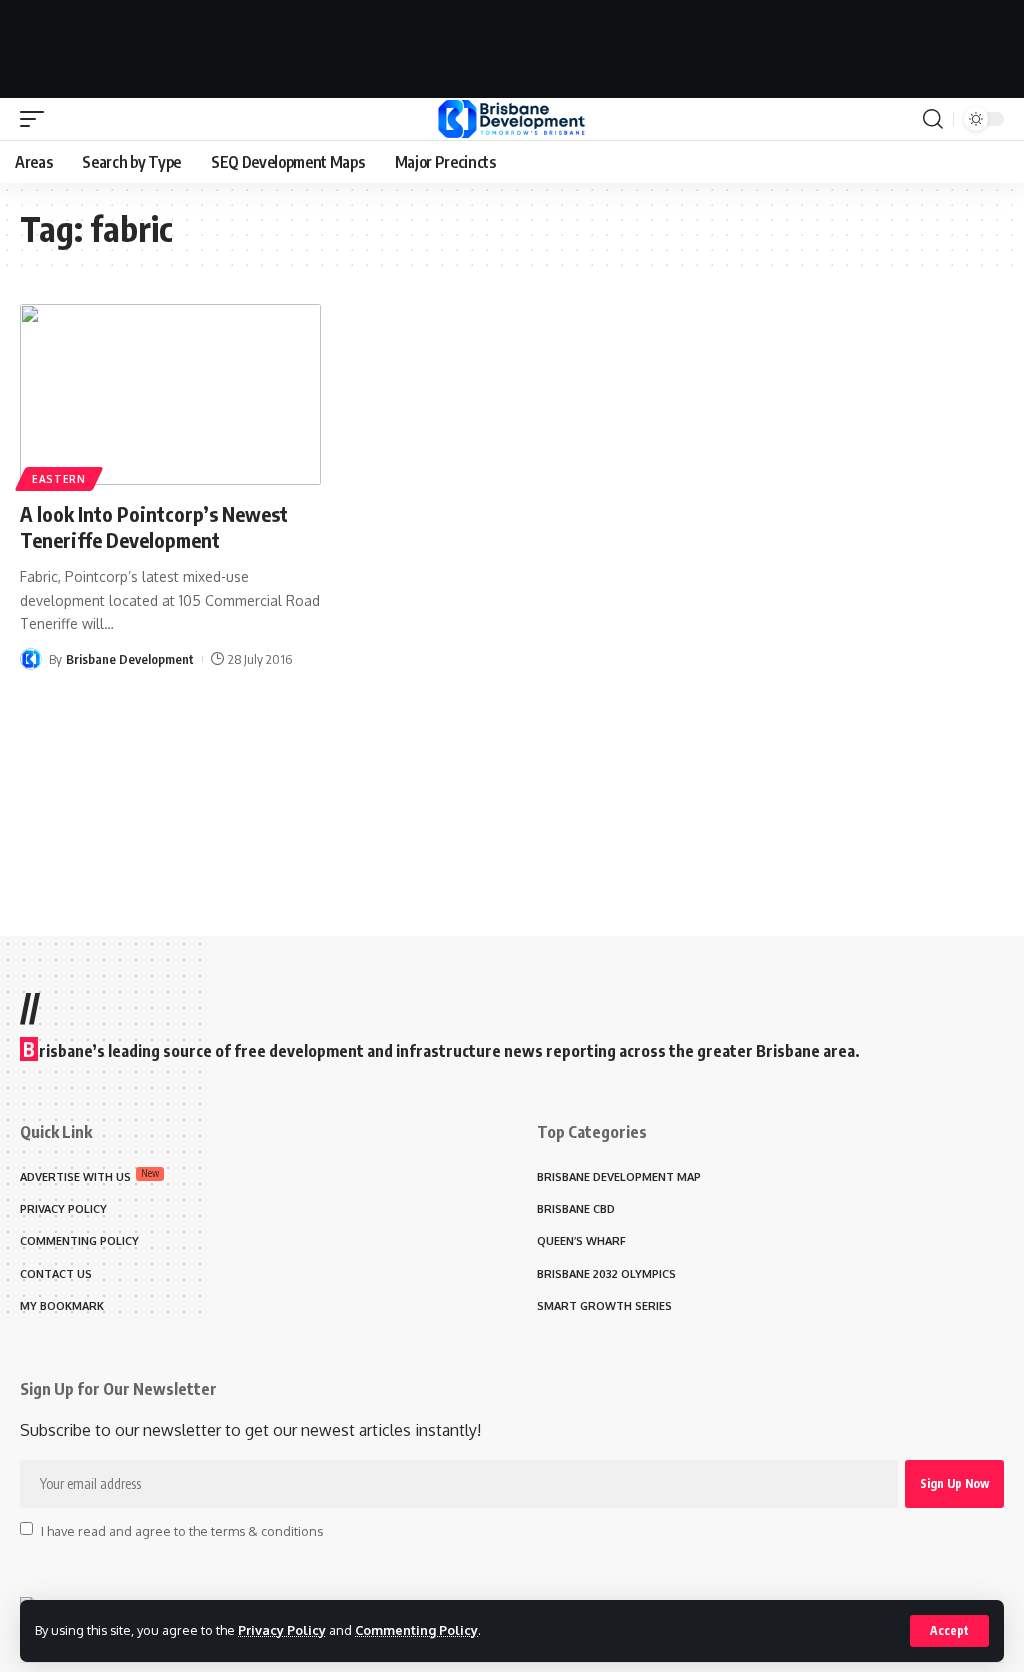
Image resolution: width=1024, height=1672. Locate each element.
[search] (933, 119)
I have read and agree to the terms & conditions (182, 1530)
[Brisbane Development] (511, 119)
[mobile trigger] (37, 119)
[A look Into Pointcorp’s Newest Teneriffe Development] (170, 394)
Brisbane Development (130, 659)
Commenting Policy (416, 1630)
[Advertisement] (512, 45)
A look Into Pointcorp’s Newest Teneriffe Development (154, 526)
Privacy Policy (282, 1630)
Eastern (59, 479)
